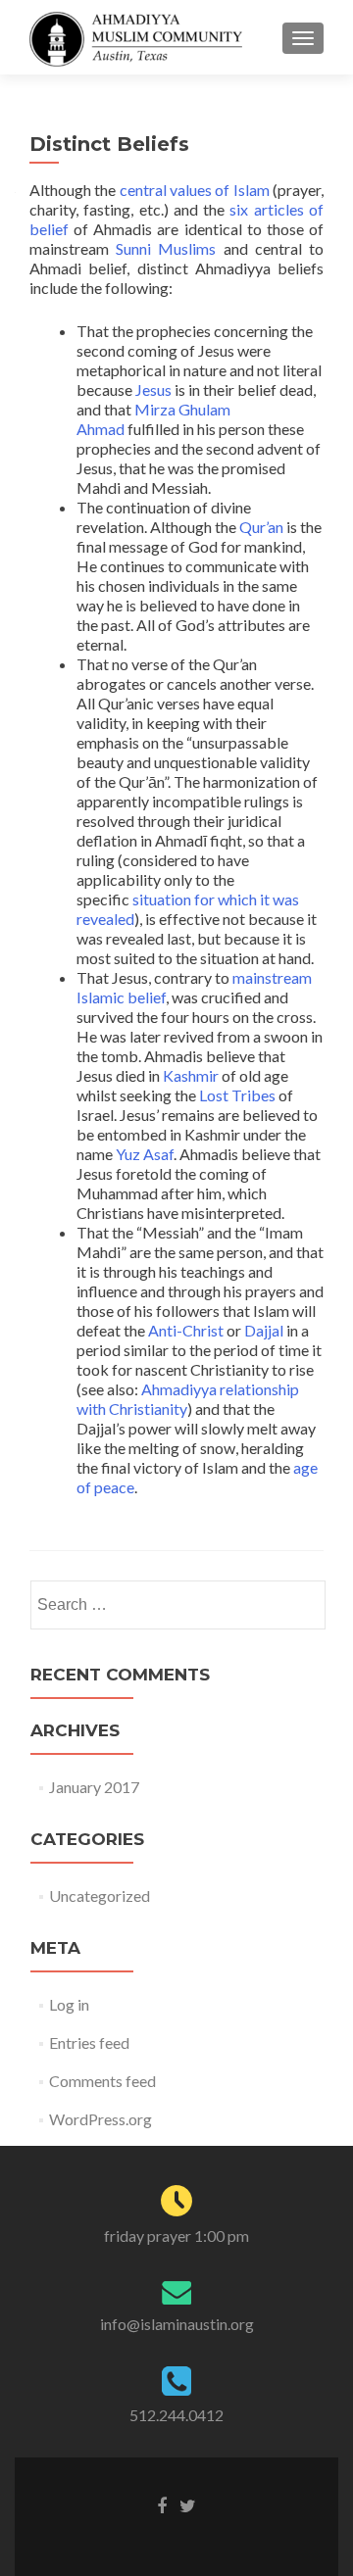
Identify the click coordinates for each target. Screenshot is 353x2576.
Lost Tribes (237, 1095)
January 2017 (94, 1787)
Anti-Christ (186, 1330)
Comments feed (102, 2081)
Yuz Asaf (145, 1154)
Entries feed (89, 2042)
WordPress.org (101, 2119)
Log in (69, 2004)
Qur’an (261, 527)
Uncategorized (100, 1896)
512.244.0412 (176, 2415)
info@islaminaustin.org (177, 2324)
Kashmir (191, 1075)
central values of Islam (195, 190)
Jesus (153, 389)
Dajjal (264, 1330)
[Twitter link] (188, 2504)
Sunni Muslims (166, 248)
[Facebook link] (162, 2504)
